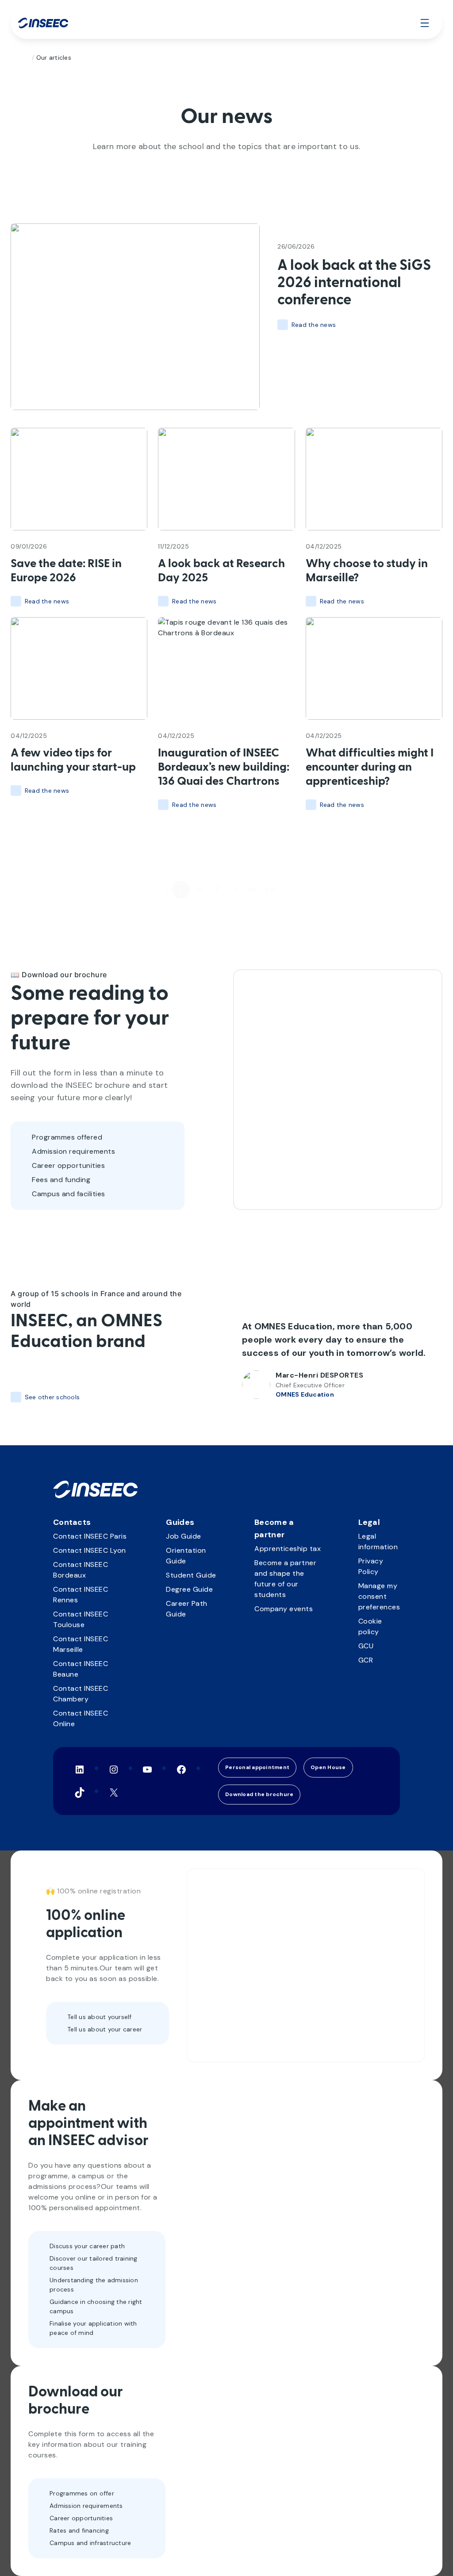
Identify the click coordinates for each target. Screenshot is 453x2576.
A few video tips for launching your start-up (73, 760)
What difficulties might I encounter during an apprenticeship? (370, 768)
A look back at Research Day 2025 (221, 571)
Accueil (25, 58)
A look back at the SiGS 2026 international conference (354, 283)
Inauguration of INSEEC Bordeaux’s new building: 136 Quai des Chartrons (224, 768)
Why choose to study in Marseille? (367, 571)
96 (252, 890)
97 (270, 890)
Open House (328, 1767)
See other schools (52, 1397)
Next (290, 890)
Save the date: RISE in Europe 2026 (66, 571)
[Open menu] (425, 23)
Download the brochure (259, 1794)
